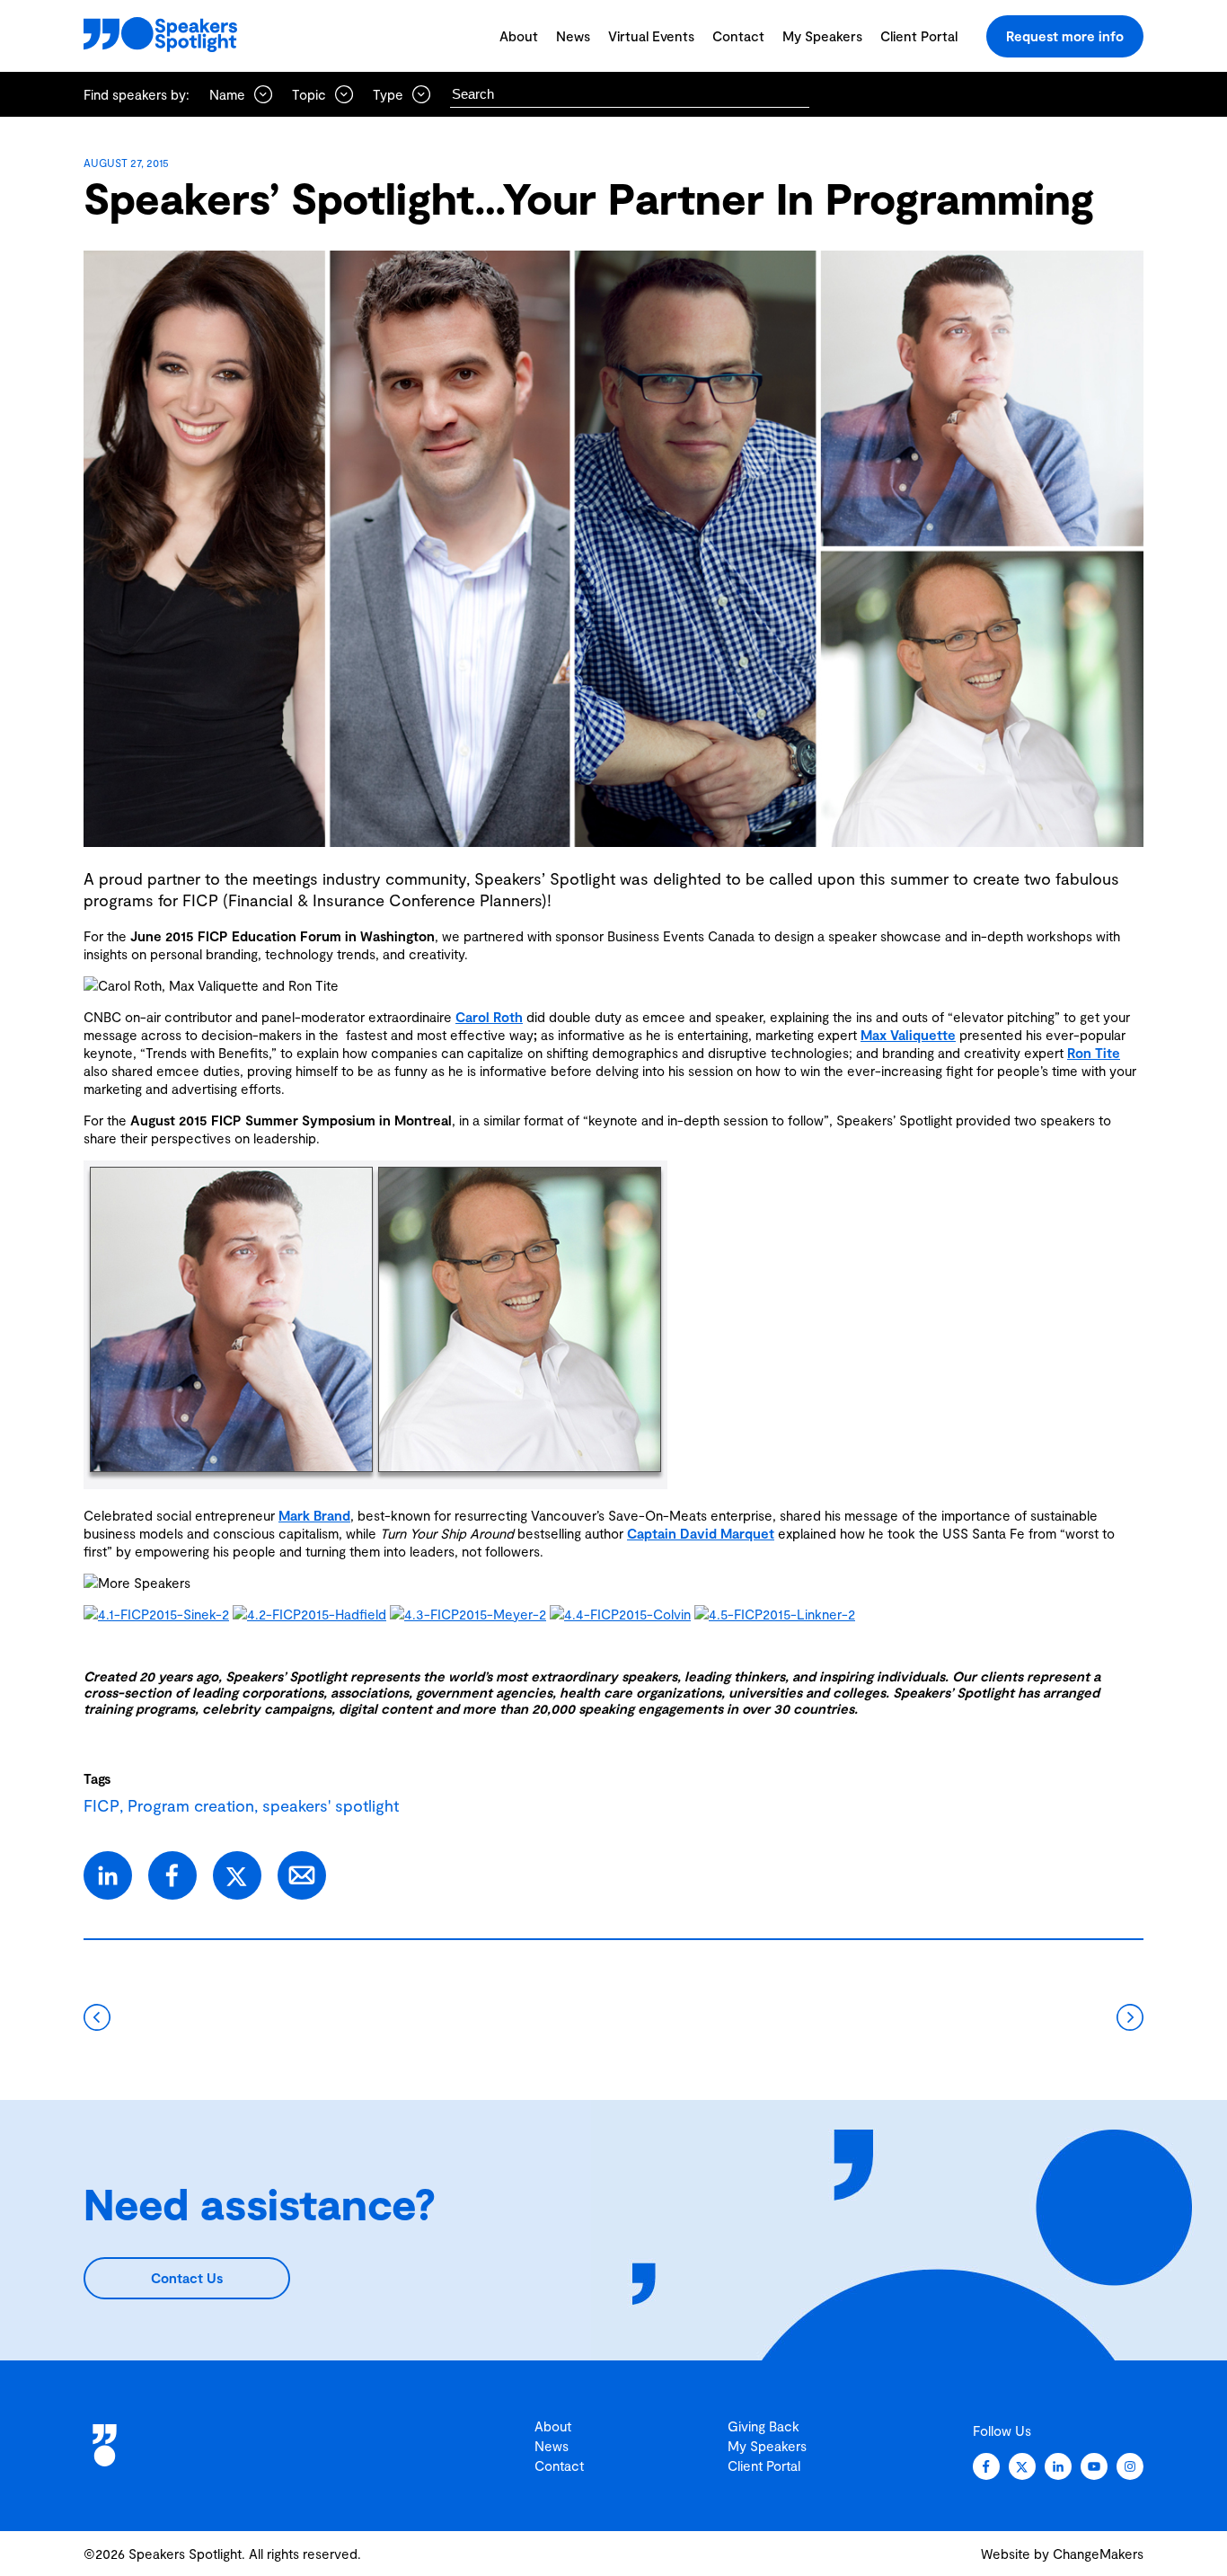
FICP (102, 1805)
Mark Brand (314, 1515)
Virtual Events (651, 36)
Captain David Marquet (701, 1533)
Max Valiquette (908, 1035)
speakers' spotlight (331, 1805)
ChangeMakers (1098, 2554)
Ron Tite (1094, 1053)
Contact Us (187, 2278)
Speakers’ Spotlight (286, 1676)
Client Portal (919, 36)
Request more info (1065, 36)
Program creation (191, 1805)
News (573, 36)
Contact (738, 36)
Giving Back (764, 2426)
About (519, 36)
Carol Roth (489, 1017)
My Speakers (822, 36)
